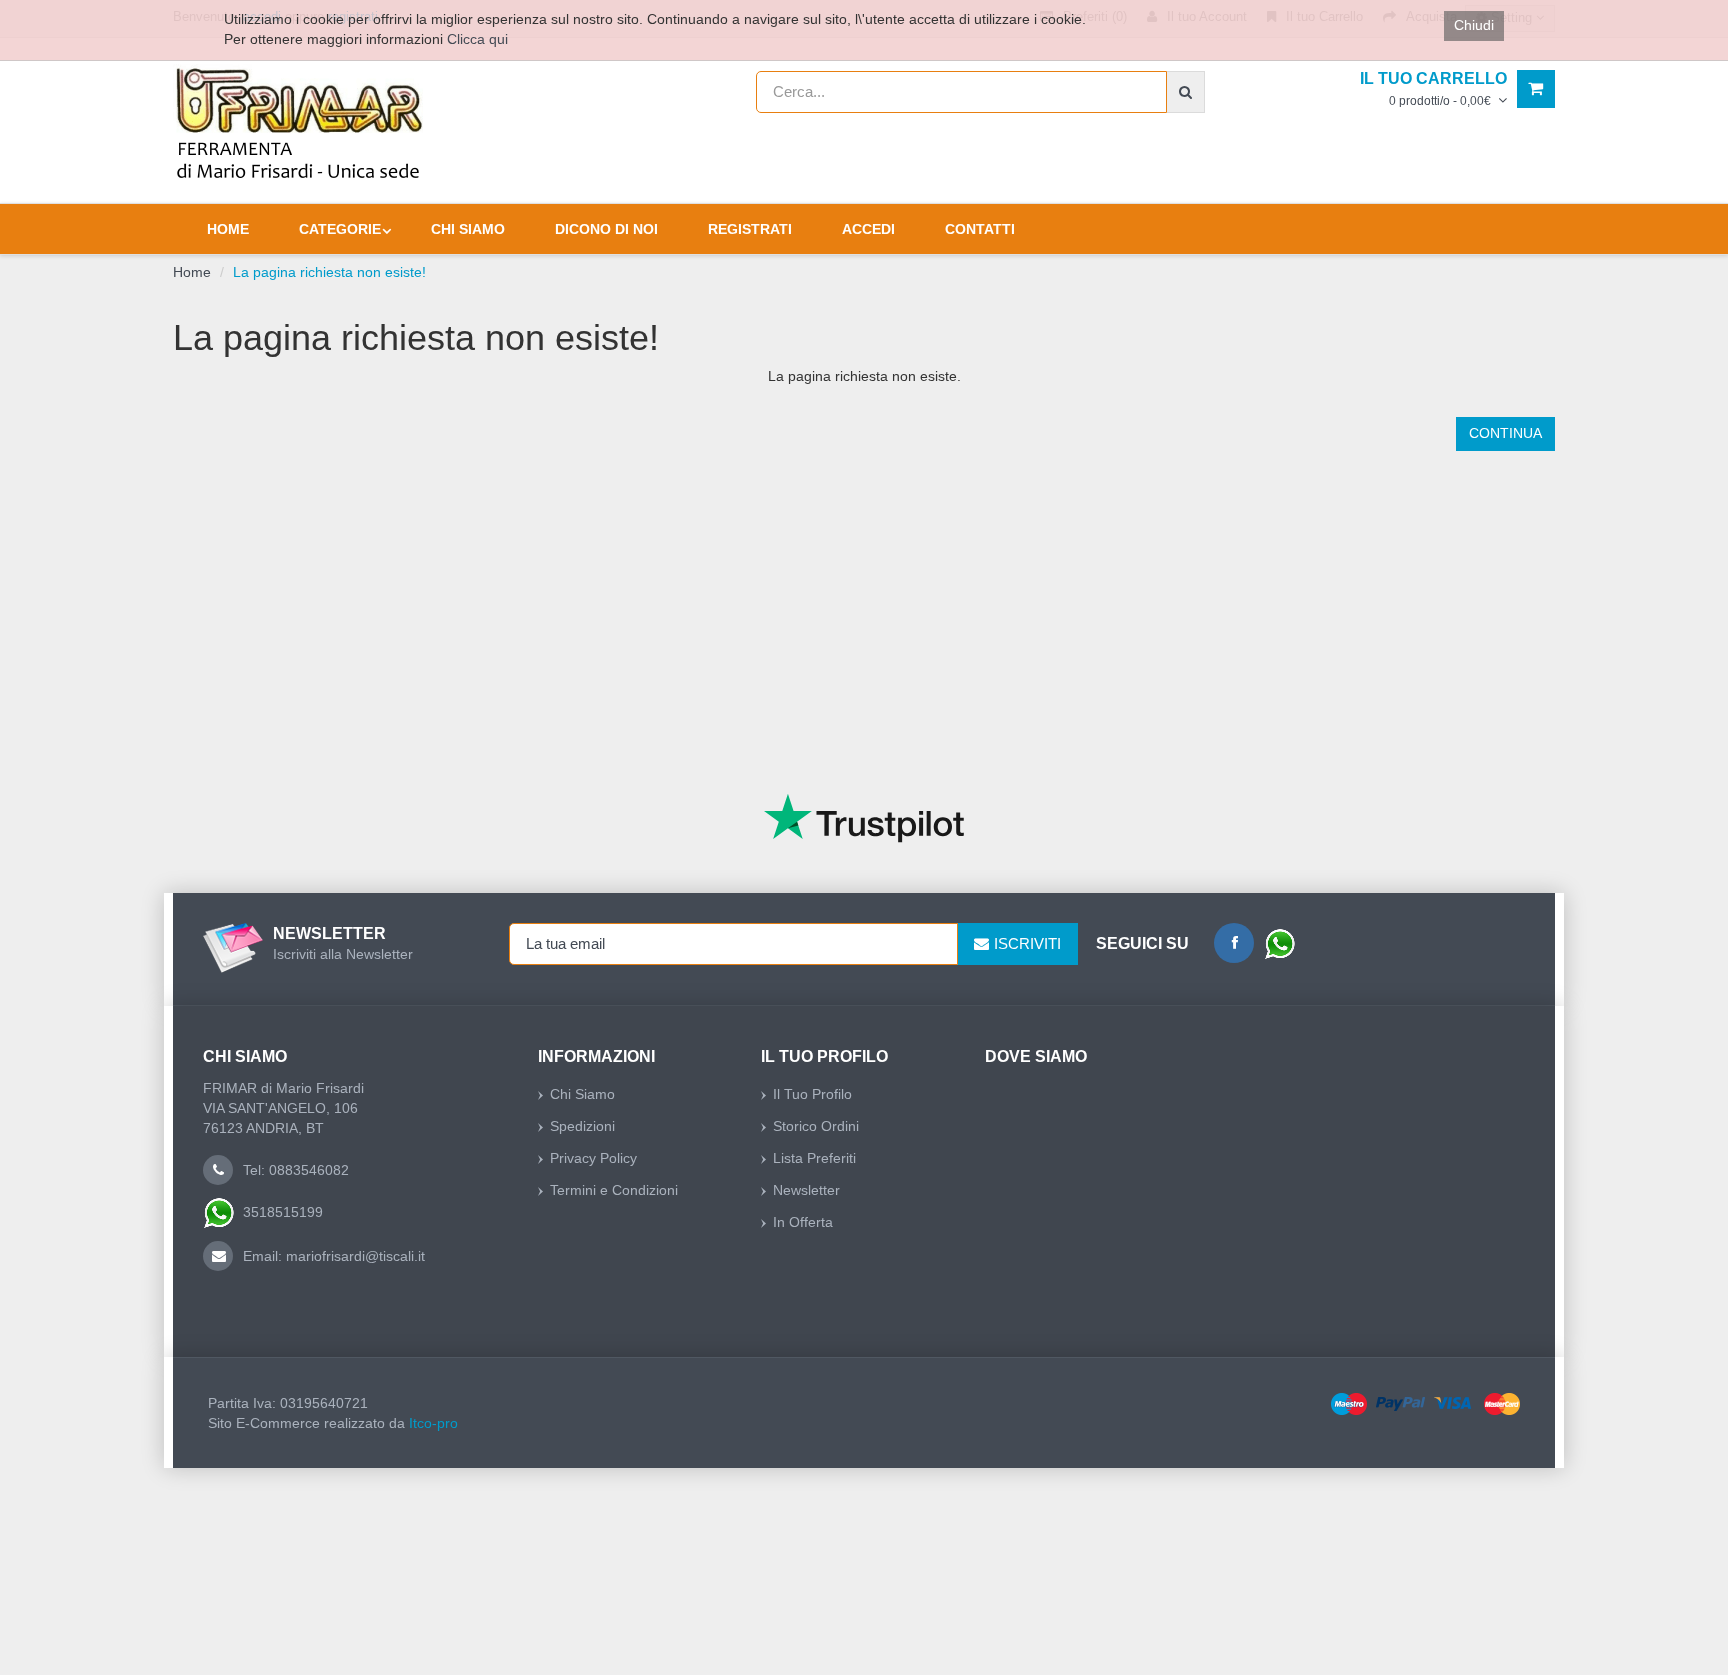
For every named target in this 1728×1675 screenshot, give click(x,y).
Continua (1505, 433)
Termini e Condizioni (614, 1190)
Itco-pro (433, 1423)
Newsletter (806, 1190)
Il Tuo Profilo (812, 1094)
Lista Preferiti (814, 1158)
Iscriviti (1027, 943)
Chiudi (1474, 25)
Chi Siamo (582, 1094)
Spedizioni (582, 1126)
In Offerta (803, 1222)
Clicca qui (477, 39)
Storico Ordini (816, 1126)
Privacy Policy (593, 1158)
